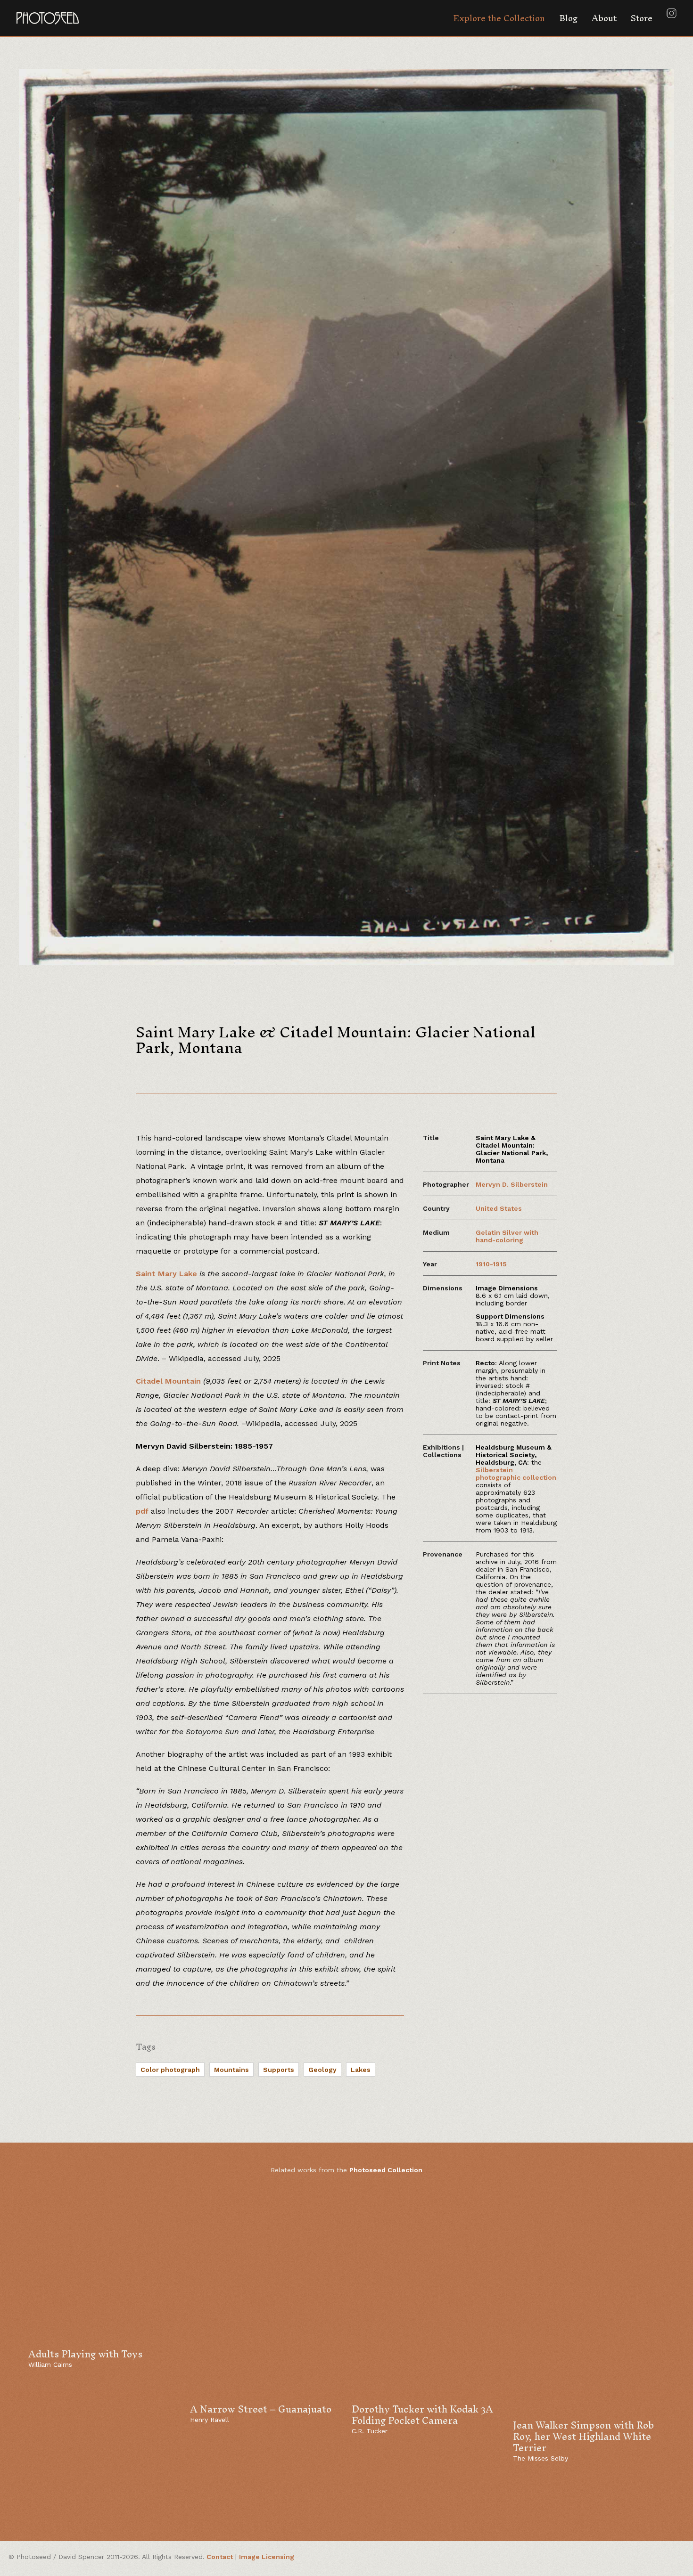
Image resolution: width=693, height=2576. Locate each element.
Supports (279, 2070)
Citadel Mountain (168, 1381)
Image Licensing (267, 2557)
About (604, 18)
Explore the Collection (499, 18)
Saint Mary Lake (166, 1274)
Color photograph (170, 2070)
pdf (142, 1511)
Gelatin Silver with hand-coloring (507, 1236)
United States (499, 1208)
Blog (568, 18)
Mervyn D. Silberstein (512, 1184)
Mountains (231, 2070)
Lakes (361, 2070)
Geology (322, 2070)
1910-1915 (491, 1264)
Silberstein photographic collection (516, 1474)
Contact (220, 2557)
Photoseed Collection (386, 2170)
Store (642, 18)
